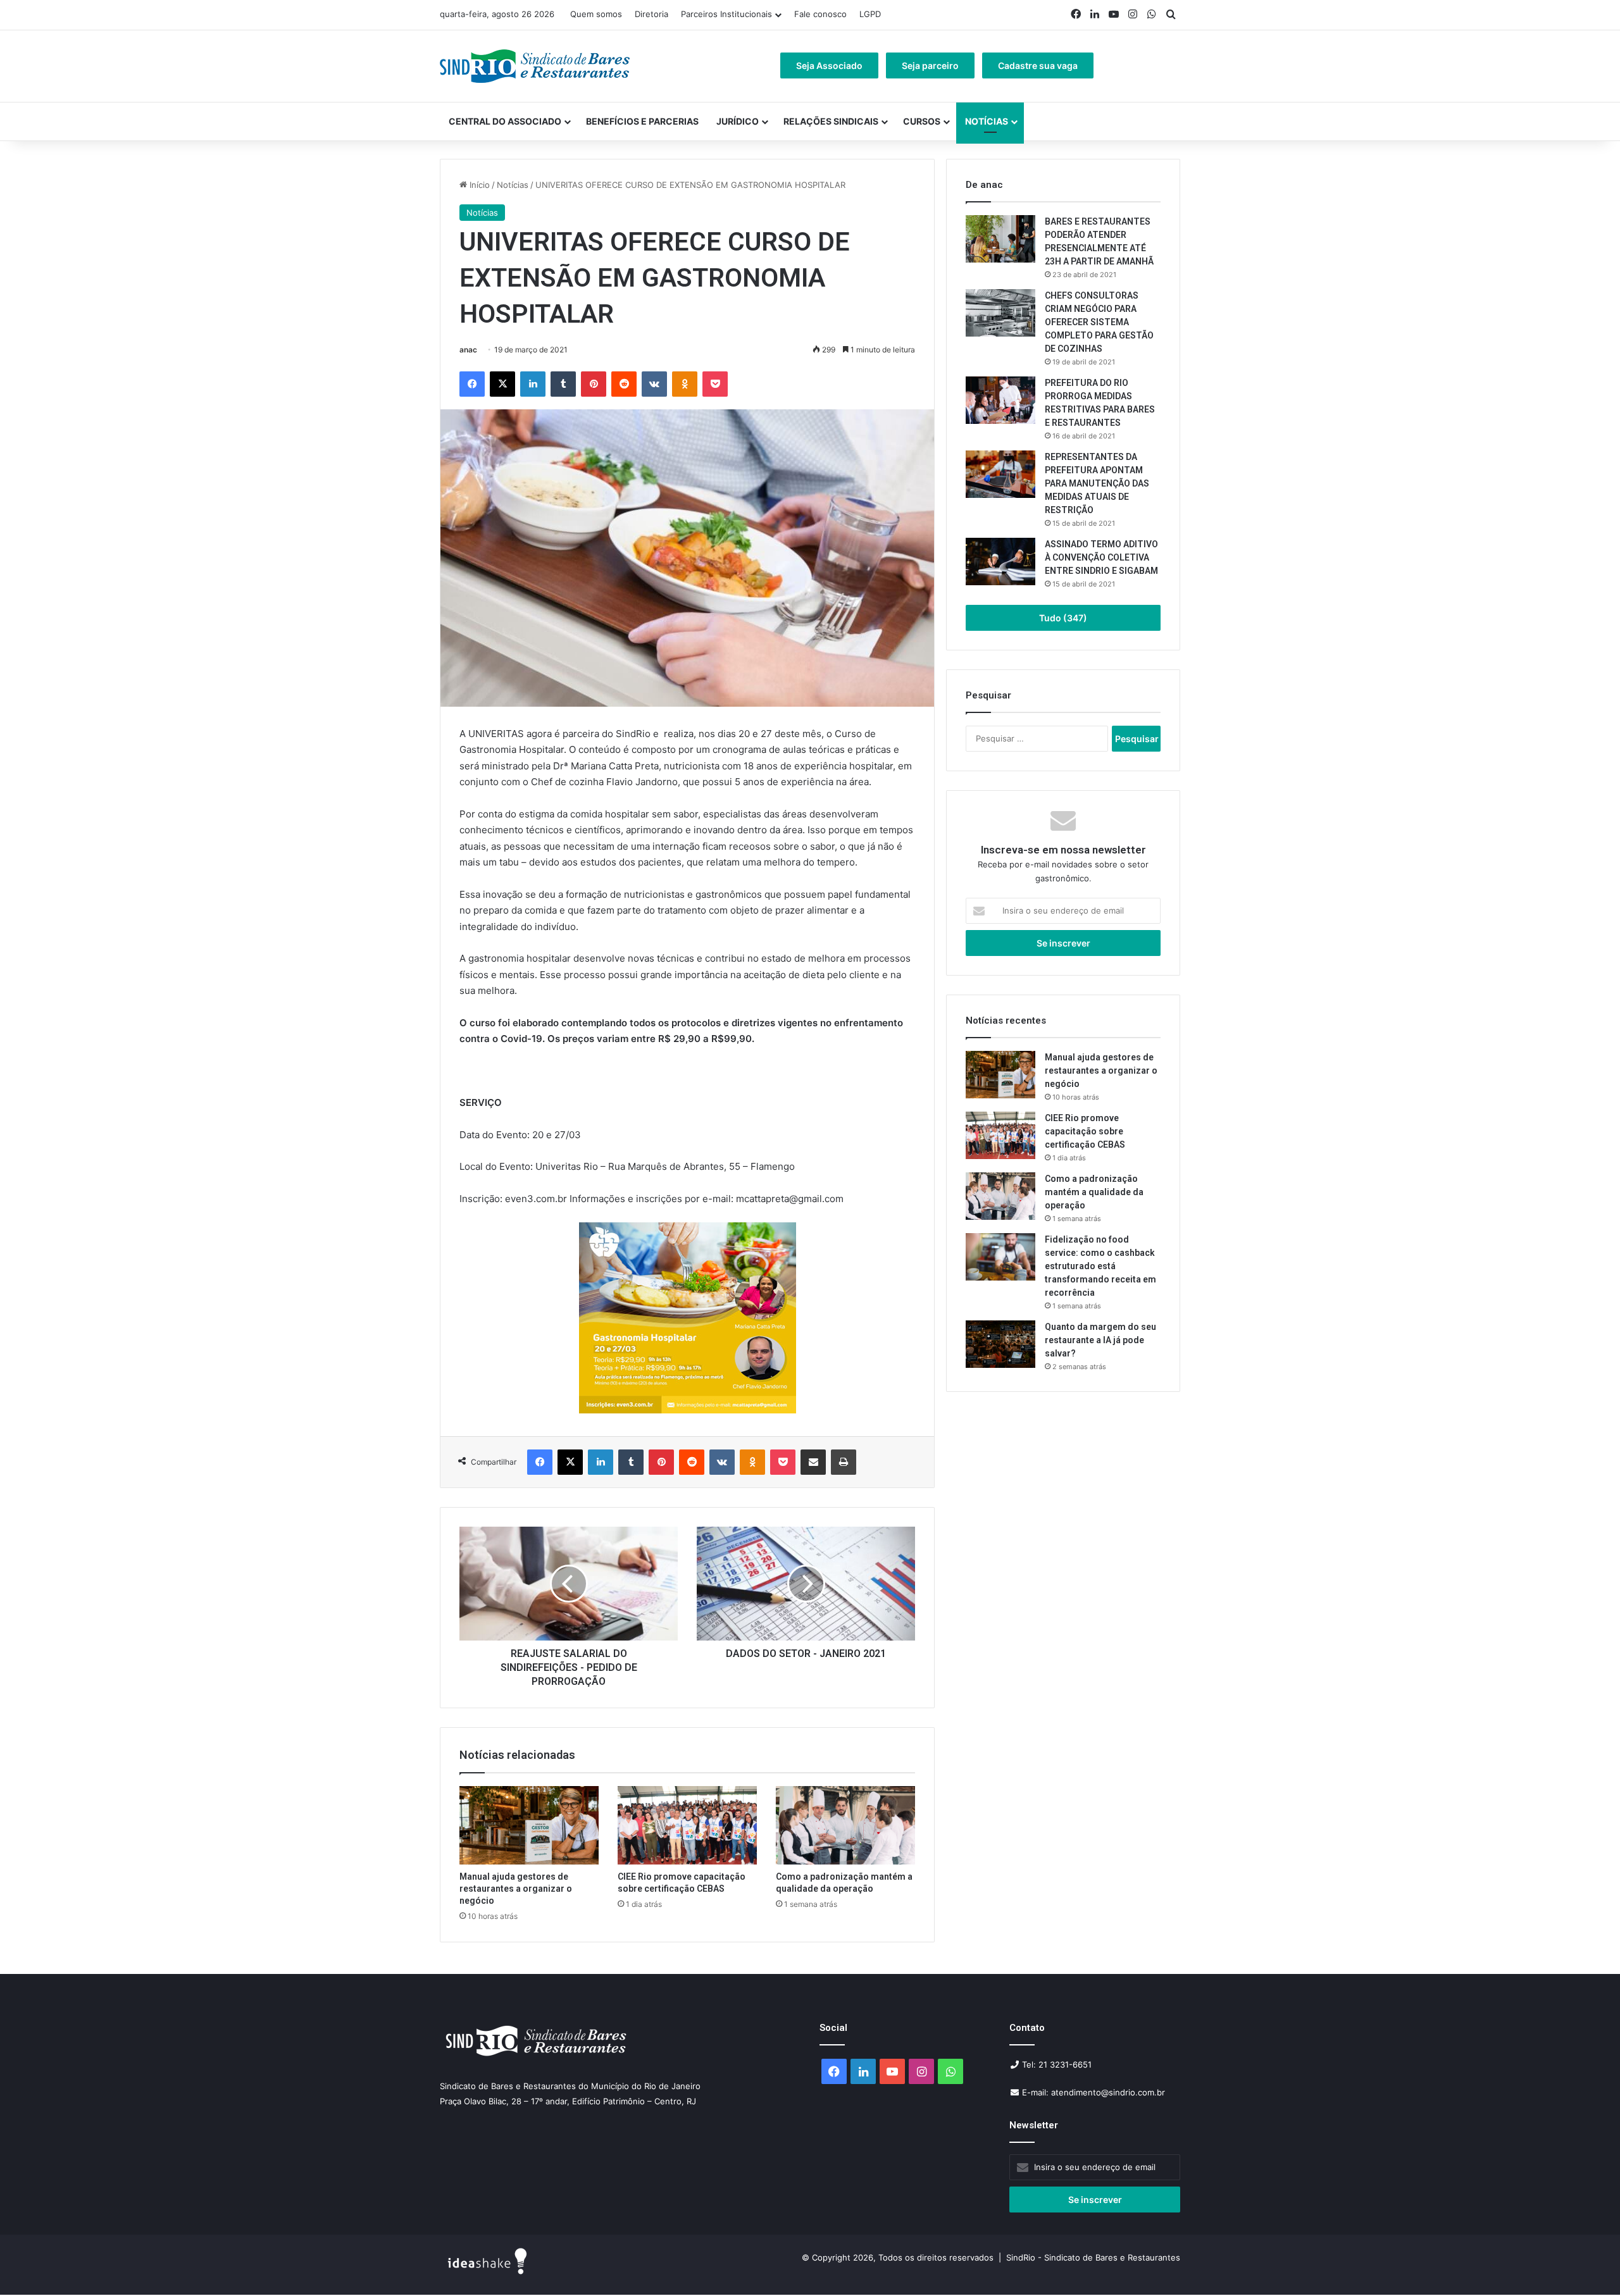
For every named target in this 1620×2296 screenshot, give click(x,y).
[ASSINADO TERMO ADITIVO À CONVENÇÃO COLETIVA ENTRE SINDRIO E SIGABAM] (1000, 562)
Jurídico (738, 121)
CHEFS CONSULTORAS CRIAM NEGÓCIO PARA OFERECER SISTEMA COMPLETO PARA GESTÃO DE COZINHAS (1099, 322)
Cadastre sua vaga (1038, 65)
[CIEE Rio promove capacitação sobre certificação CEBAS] (687, 1825)
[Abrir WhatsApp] (1588, 2264)
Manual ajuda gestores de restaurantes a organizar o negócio (516, 1889)
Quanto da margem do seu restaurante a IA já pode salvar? (1100, 1340)
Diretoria (651, 14)
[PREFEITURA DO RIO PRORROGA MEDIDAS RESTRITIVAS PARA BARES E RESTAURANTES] (1000, 400)
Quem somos (596, 14)
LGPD (870, 14)
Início (478, 185)
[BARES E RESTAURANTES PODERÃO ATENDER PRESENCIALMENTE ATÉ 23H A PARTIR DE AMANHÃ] (1000, 239)
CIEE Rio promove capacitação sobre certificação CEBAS (1085, 1131)
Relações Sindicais (831, 121)
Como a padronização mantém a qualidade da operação (1094, 1192)
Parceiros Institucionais (726, 14)
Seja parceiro (930, 65)
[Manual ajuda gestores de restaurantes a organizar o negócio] (529, 1825)
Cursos (922, 121)
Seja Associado (829, 65)
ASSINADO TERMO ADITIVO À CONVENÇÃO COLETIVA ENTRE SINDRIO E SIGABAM (1101, 557)
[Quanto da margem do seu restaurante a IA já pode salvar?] (1000, 1344)
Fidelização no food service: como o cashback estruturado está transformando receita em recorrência (1100, 1266)
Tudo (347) (1063, 618)
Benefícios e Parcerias (642, 121)
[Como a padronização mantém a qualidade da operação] (845, 1825)
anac (468, 350)
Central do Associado (505, 121)
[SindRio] (535, 66)
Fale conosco (820, 14)
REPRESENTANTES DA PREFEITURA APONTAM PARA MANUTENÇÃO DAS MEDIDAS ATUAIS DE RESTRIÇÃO (1097, 483)
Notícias (987, 121)
